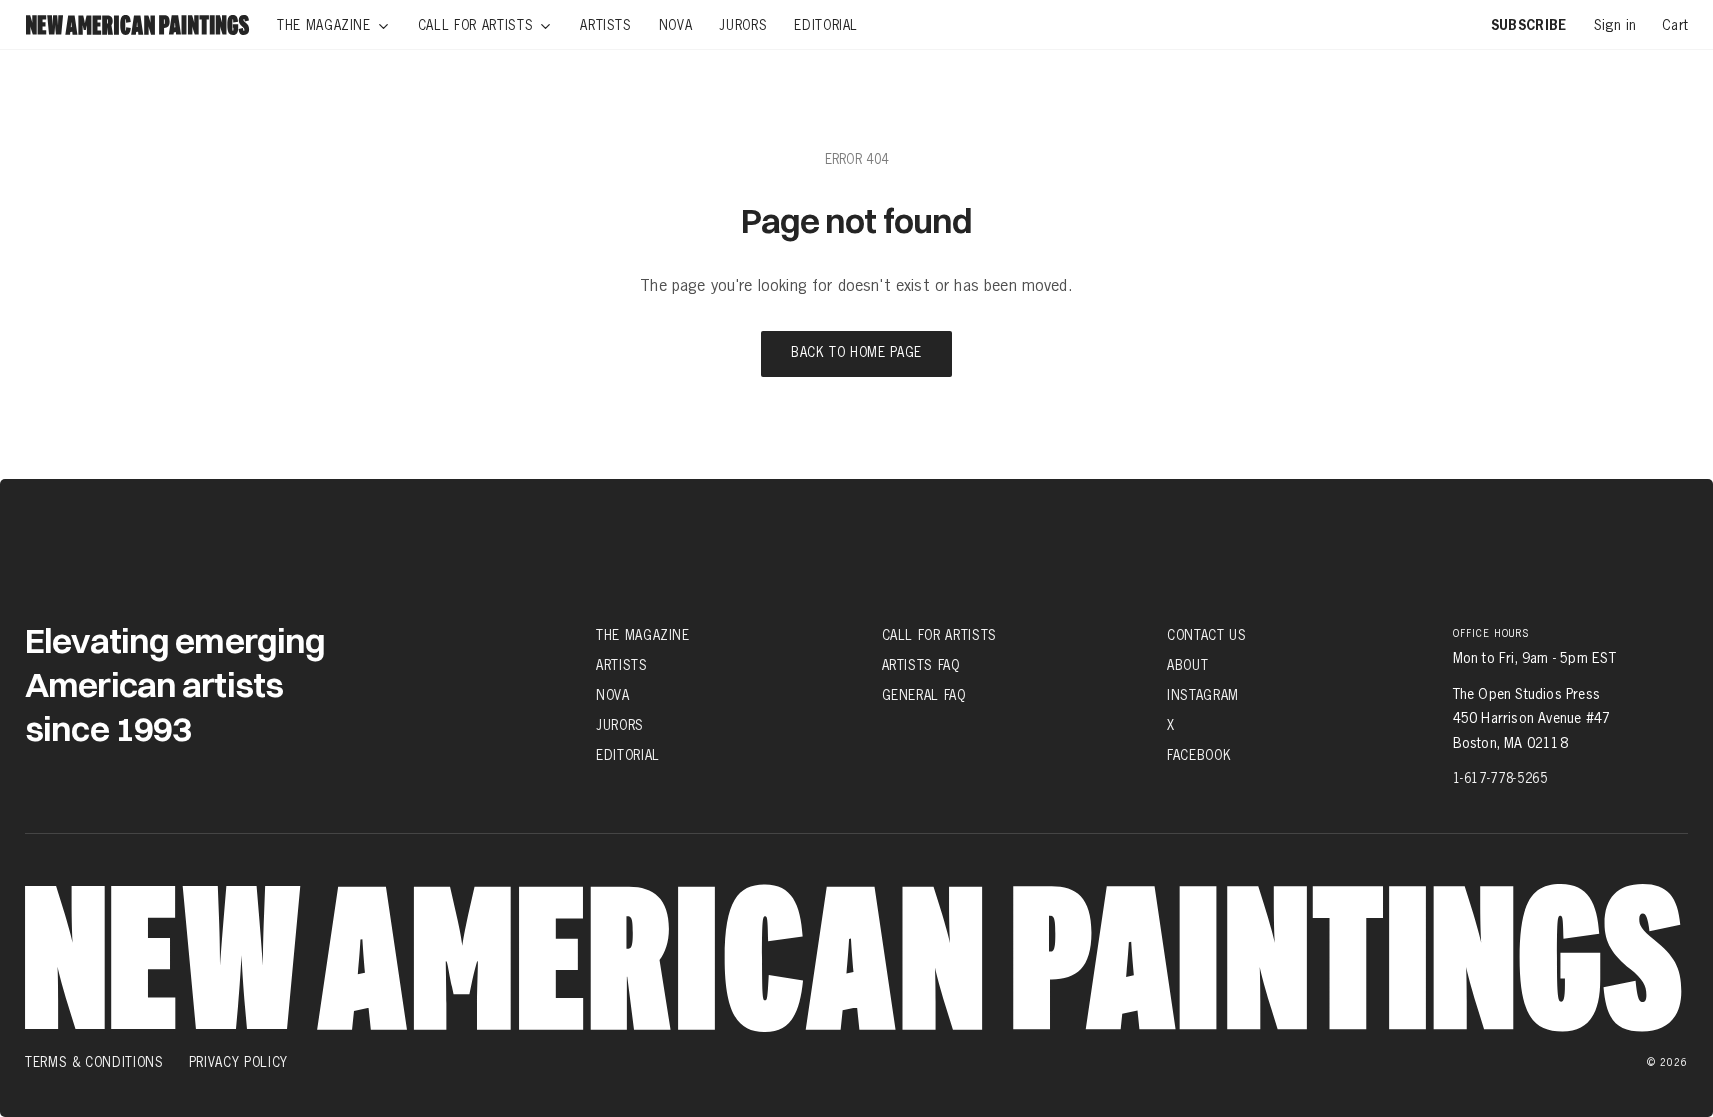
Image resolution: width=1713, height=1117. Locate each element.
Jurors (620, 725)
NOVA (613, 695)
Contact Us (1207, 634)
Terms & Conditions (94, 1062)
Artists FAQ (921, 665)
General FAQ (924, 695)
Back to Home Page (856, 353)
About (1187, 665)
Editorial (628, 755)
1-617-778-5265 (1500, 778)
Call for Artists (939, 634)
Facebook (1199, 755)
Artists (622, 665)
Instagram (1203, 695)
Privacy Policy (238, 1062)
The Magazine (643, 634)
